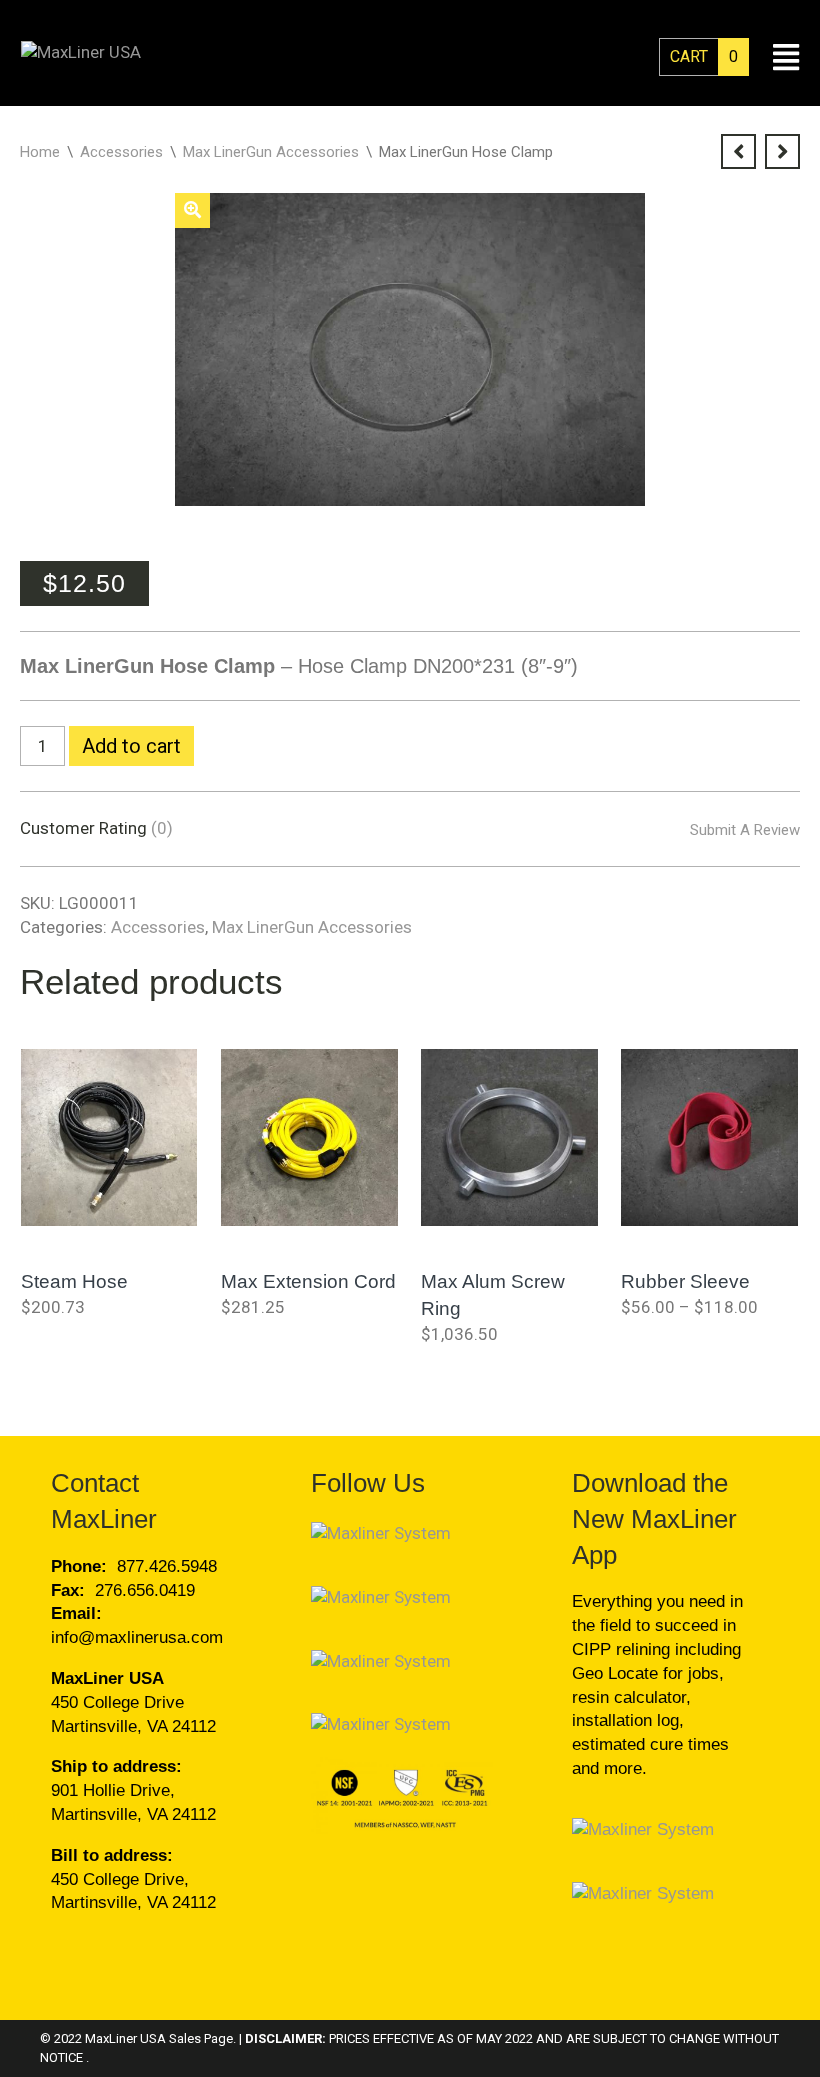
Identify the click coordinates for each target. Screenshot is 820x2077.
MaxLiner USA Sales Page (159, 2038)
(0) (162, 828)
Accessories (121, 152)
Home (40, 152)
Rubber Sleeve (685, 1281)
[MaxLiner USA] (81, 52)
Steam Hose (74, 1281)
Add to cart (131, 746)
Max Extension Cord (308, 1281)
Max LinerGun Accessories (271, 152)
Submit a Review (745, 830)
